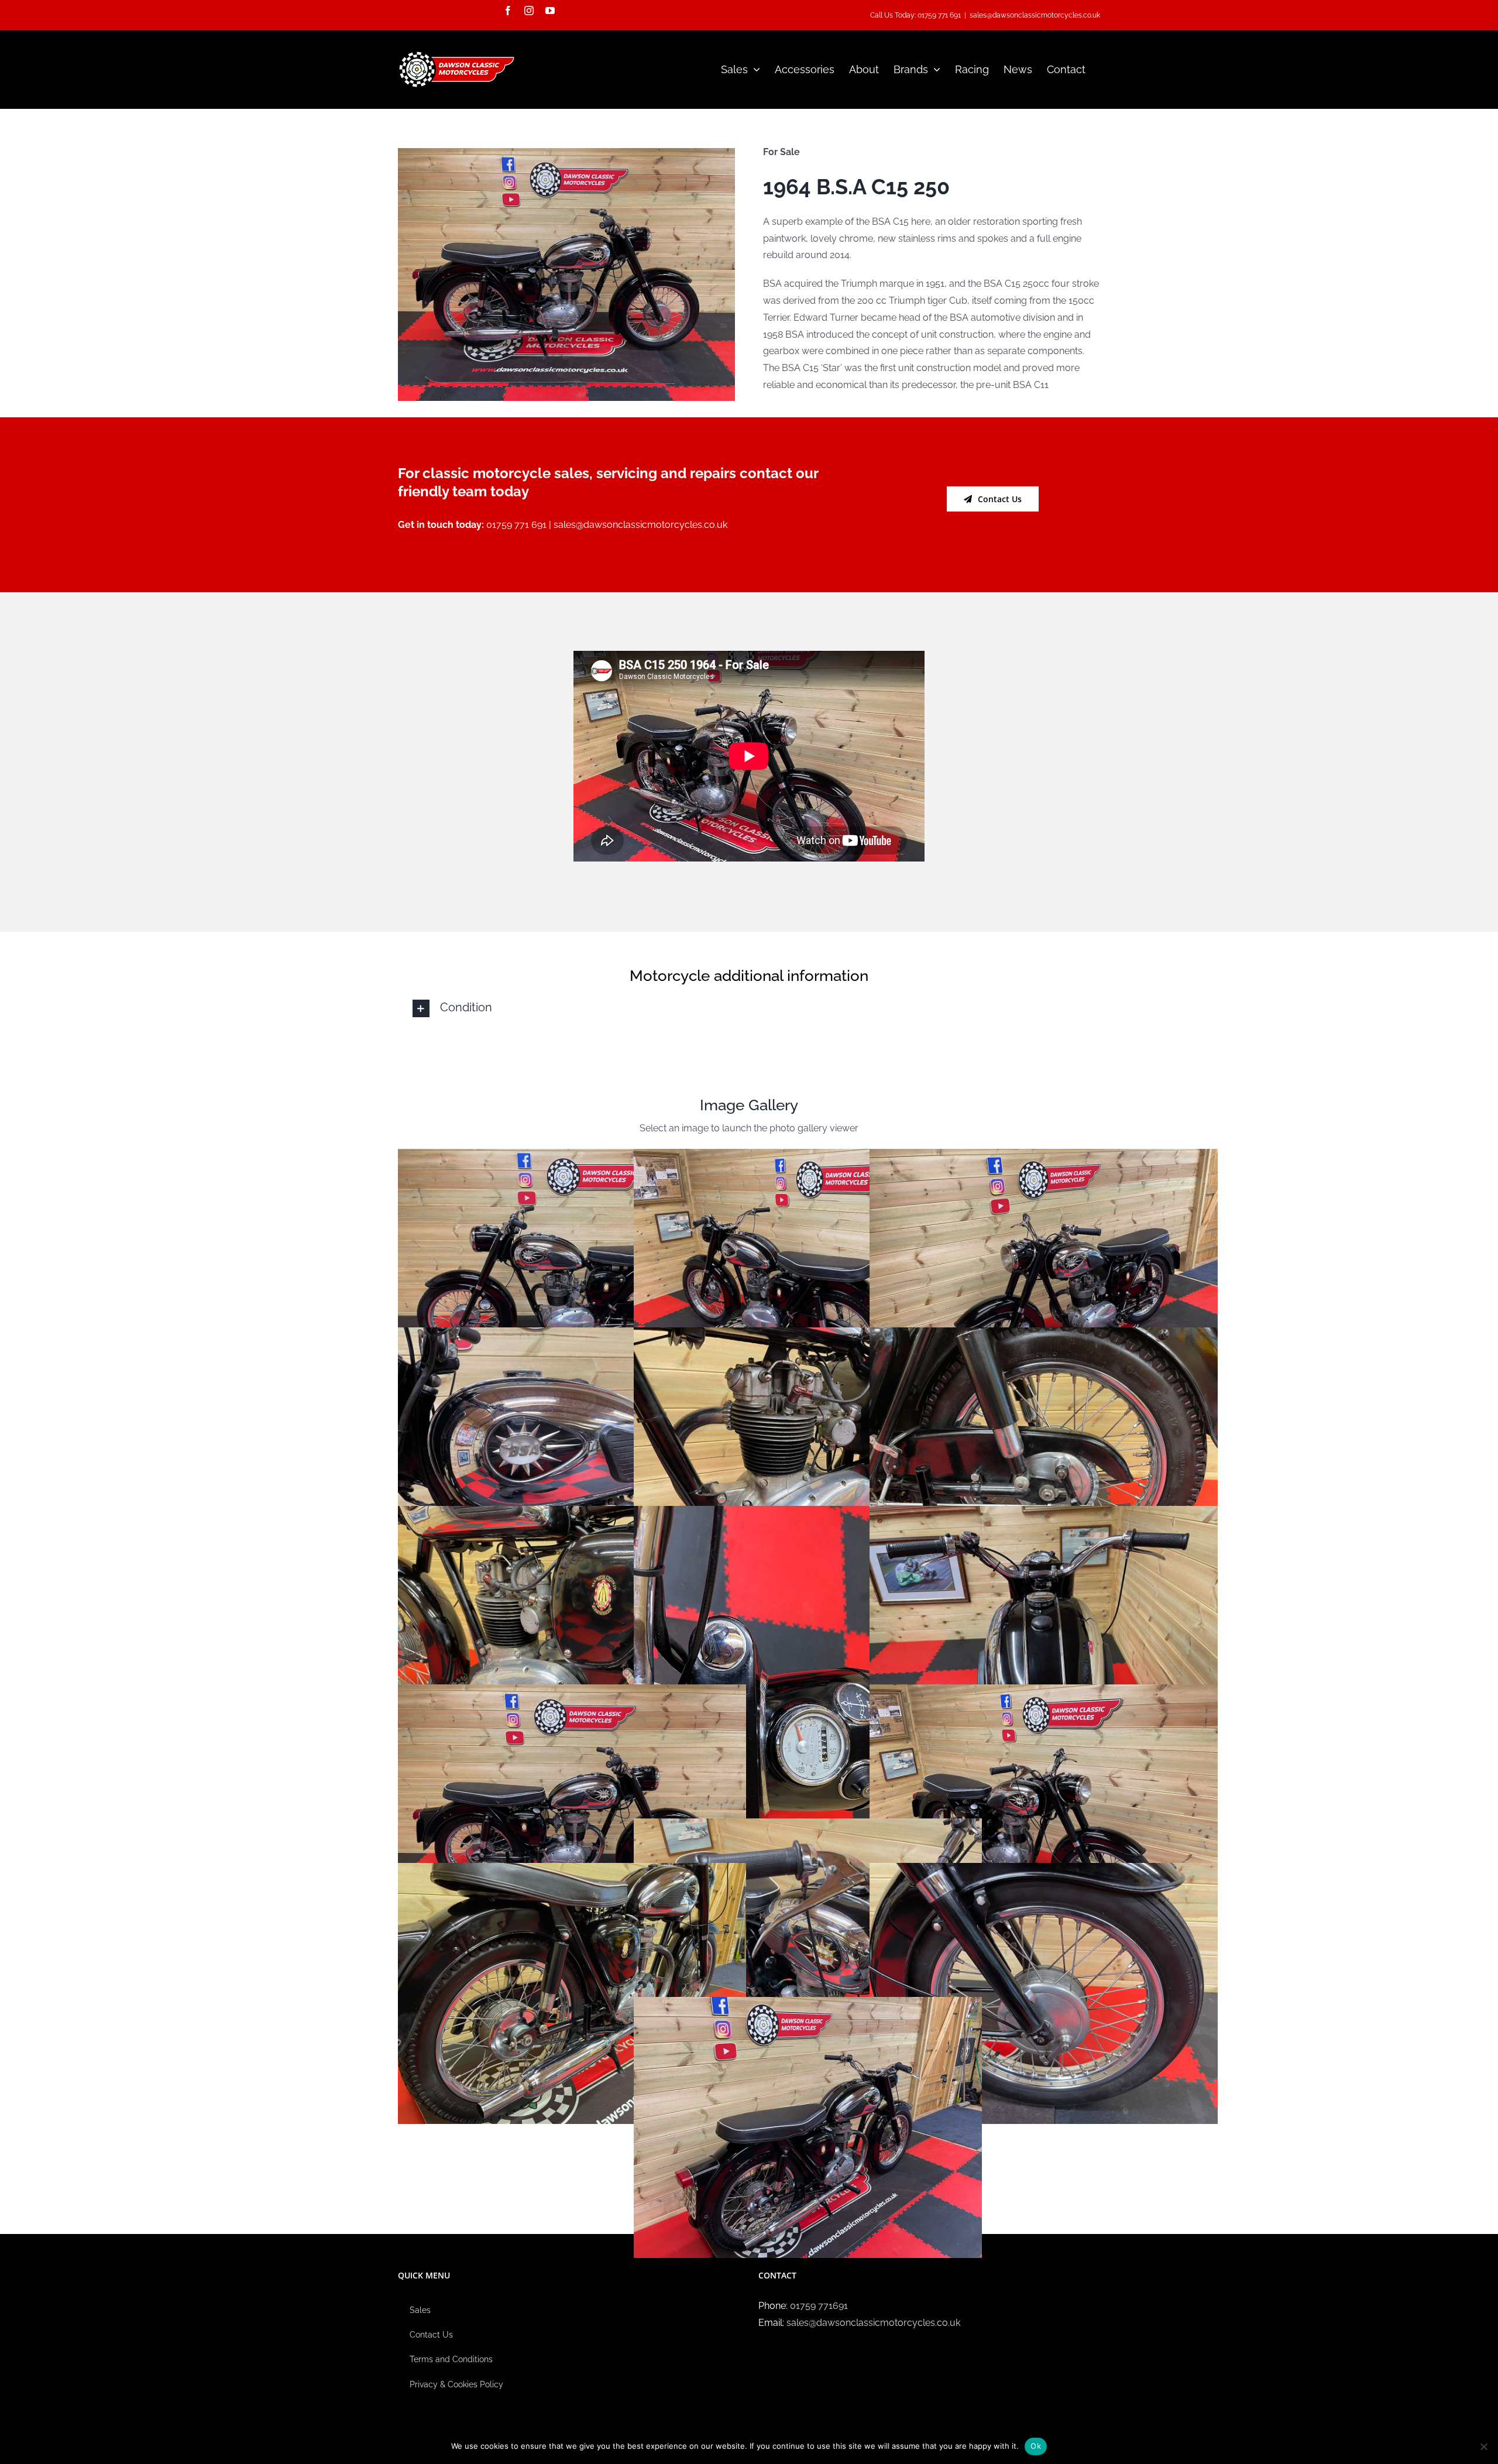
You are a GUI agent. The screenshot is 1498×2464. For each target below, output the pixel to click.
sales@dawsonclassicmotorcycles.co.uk (1035, 15)
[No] (1483, 2446)
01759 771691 (819, 2306)
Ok (1036, 2446)
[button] (749, 1008)
